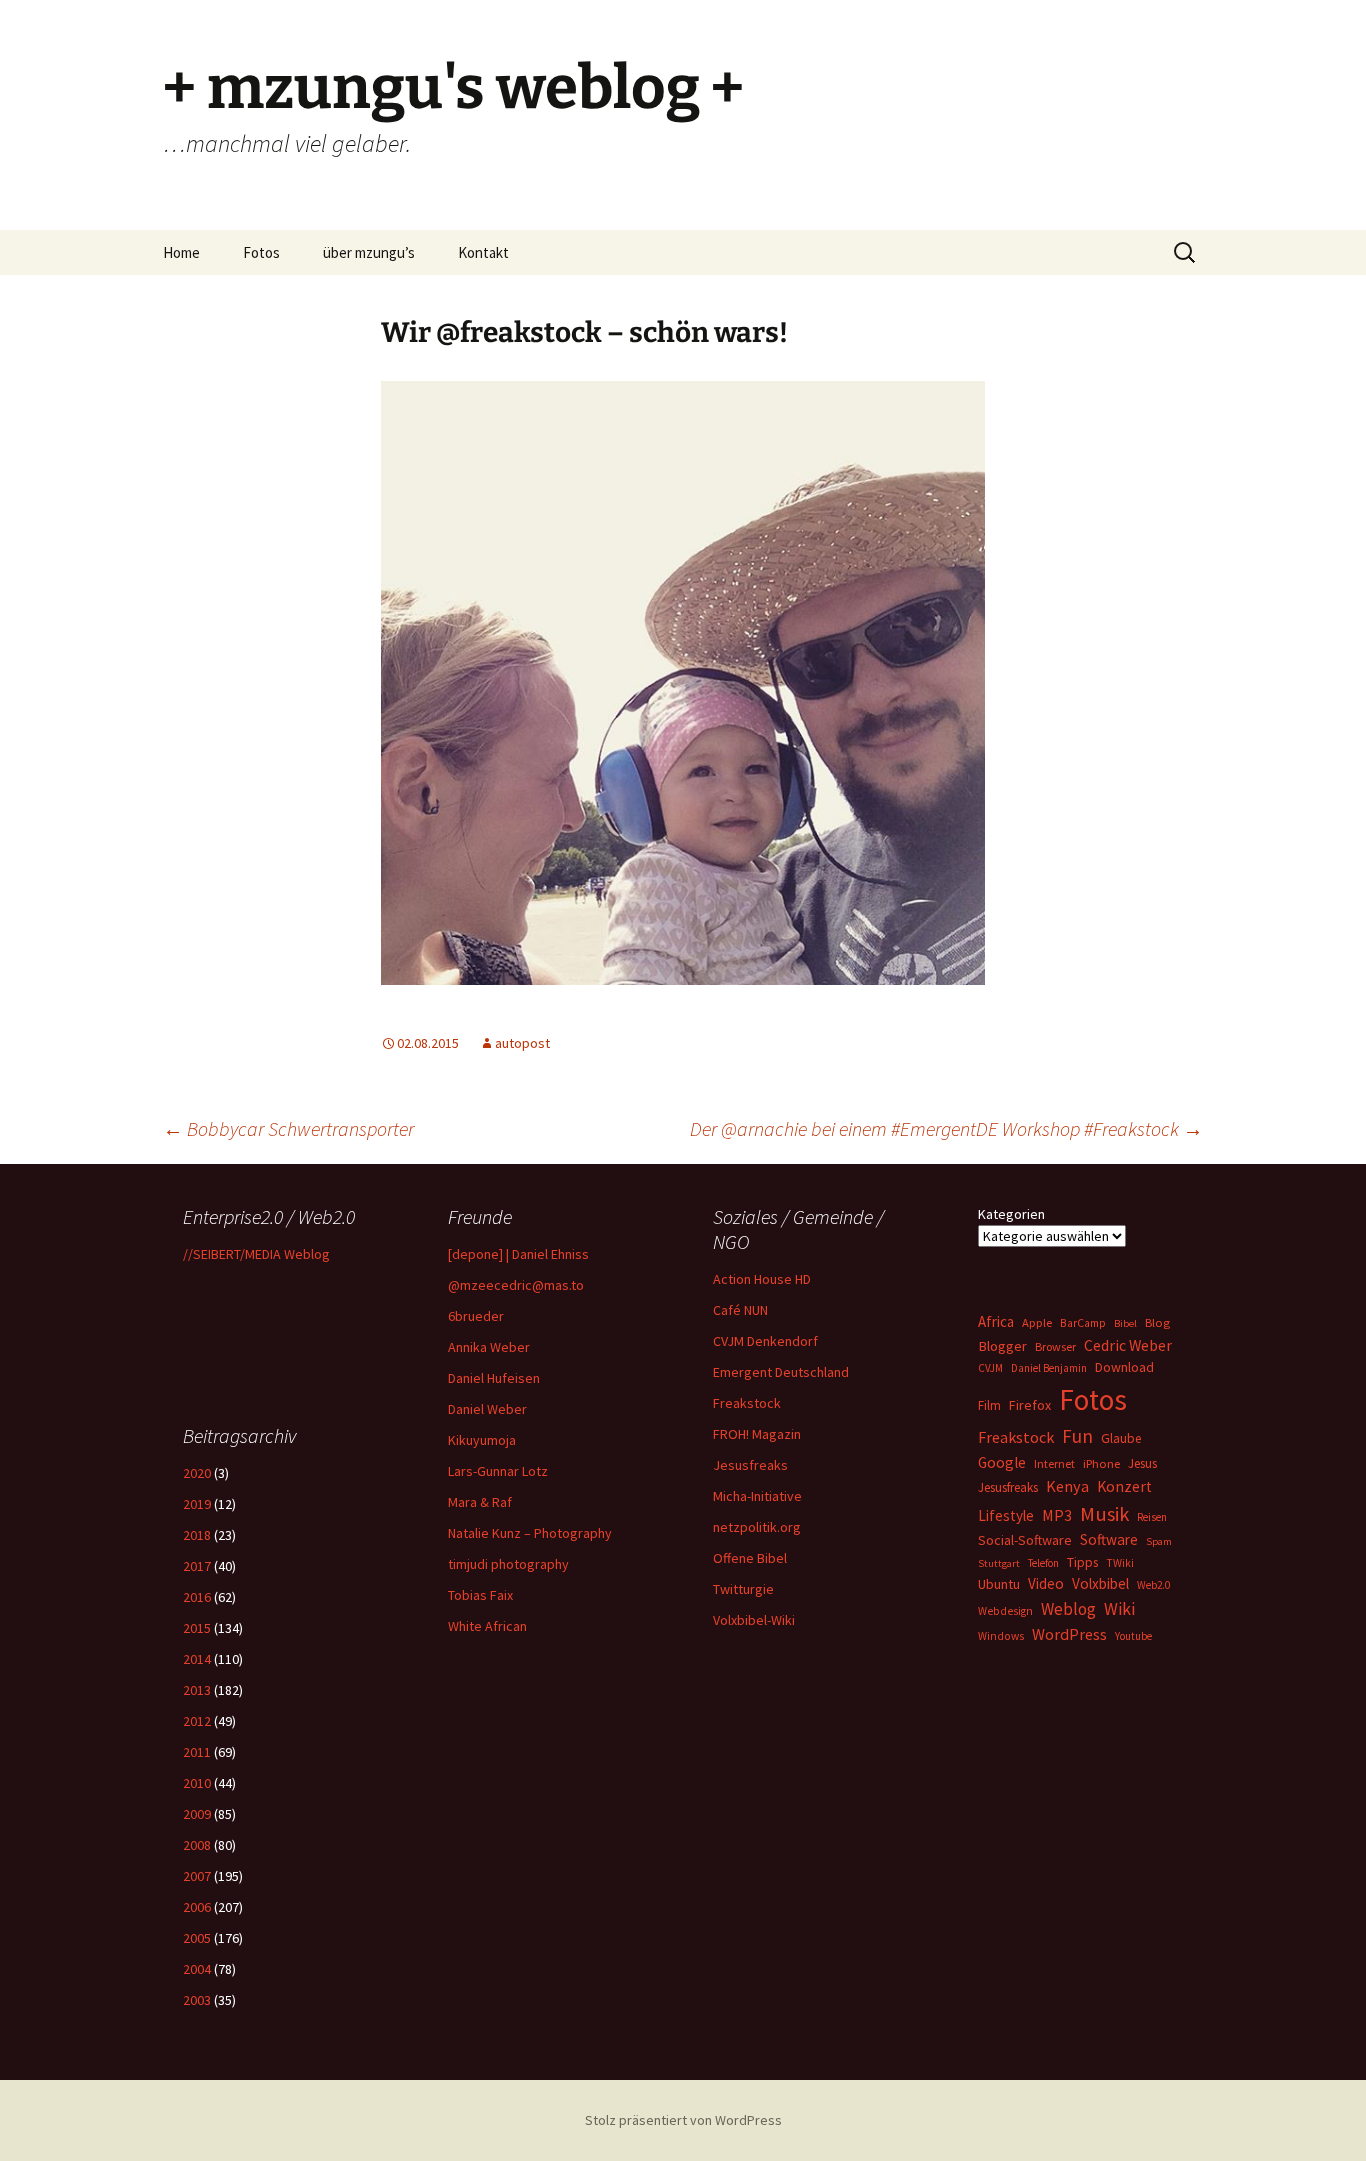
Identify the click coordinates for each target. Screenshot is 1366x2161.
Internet (1054, 1463)
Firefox (1030, 1405)
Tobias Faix (480, 1595)
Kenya (1067, 1486)
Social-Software (1025, 1540)
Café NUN (740, 1310)
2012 (197, 1721)
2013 (197, 1690)
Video (1046, 1583)
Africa (996, 1321)
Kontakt (483, 252)
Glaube (1121, 1438)
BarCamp (1083, 1322)
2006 (197, 1907)
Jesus (1142, 1463)
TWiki (1120, 1563)
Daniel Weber (487, 1409)
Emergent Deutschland (781, 1372)
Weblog (1068, 1609)
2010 (197, 1783)
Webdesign (1005, 1611)
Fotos (261, 252)
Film (989, 1405)
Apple (1037, 1322)
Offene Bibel (750, 1558)
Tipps (1082, 1562)
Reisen (1152, 1517)
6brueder (476, 1316)
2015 (197, 1628)
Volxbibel (1100, 1583)
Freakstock (747, 1403)
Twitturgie (743, 1589)
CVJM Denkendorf (765, 1341)
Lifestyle (1006, 1515)
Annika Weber (489, 1347)
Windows (1001, 1636)
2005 (197, 1938)
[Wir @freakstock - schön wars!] (683, 681)
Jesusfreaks (750, 1465)
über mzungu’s (369, 252)
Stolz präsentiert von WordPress (683, 2120)
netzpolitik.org (757, 1527)
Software (1109, 1539)
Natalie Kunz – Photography (530, 1533)
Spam (1159, 1541)
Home (181, 252)
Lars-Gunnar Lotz (498, 1471)
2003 (197, 2000)
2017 (197, 1566)
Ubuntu (999, 1584)
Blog (1157, 1322)
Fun (1077, 1436)
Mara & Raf (480, 1502)
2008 (197, 1845)
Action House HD (762, 1279)
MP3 (1057, 1515)
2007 (197, 1876)
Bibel (1125, 1323)
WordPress (1069, 1634)
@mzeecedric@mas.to (516, 1285)
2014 (197, 1659)
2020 (197, 1473)
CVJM (990, 1368)
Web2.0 (1153, 1585)
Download (1124, 1367)
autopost (522, 1043)
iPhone (1101, 1463)
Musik (1104, 1514)
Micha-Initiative (757, 1496)
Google (1002, 1462)
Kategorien (1011, 1214)
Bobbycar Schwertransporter (288, 1128)
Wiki (1119, 1609)
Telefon (1043, 1563)
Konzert (1124, 1486)
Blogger (1002, 1346)
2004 (197, 1969)
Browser (1055, 1346)
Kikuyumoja (482, 1440)
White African (487, 1626)
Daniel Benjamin (1049, 1368)
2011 (197, 1752)
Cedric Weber (1128, 1345)
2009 (197, 1814)
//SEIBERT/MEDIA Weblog (256, 1254)
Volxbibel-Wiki (754, 1620)
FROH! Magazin (757, 1434)
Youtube (1133, 1636)
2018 (197, 1535)
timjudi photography (508, 1564)
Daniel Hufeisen (494, 1378)
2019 (197, 1504)
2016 (197, 1597)
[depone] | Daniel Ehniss (518, 1254)
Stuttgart (999, 1563)
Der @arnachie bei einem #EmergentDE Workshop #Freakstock (946, 1128)
